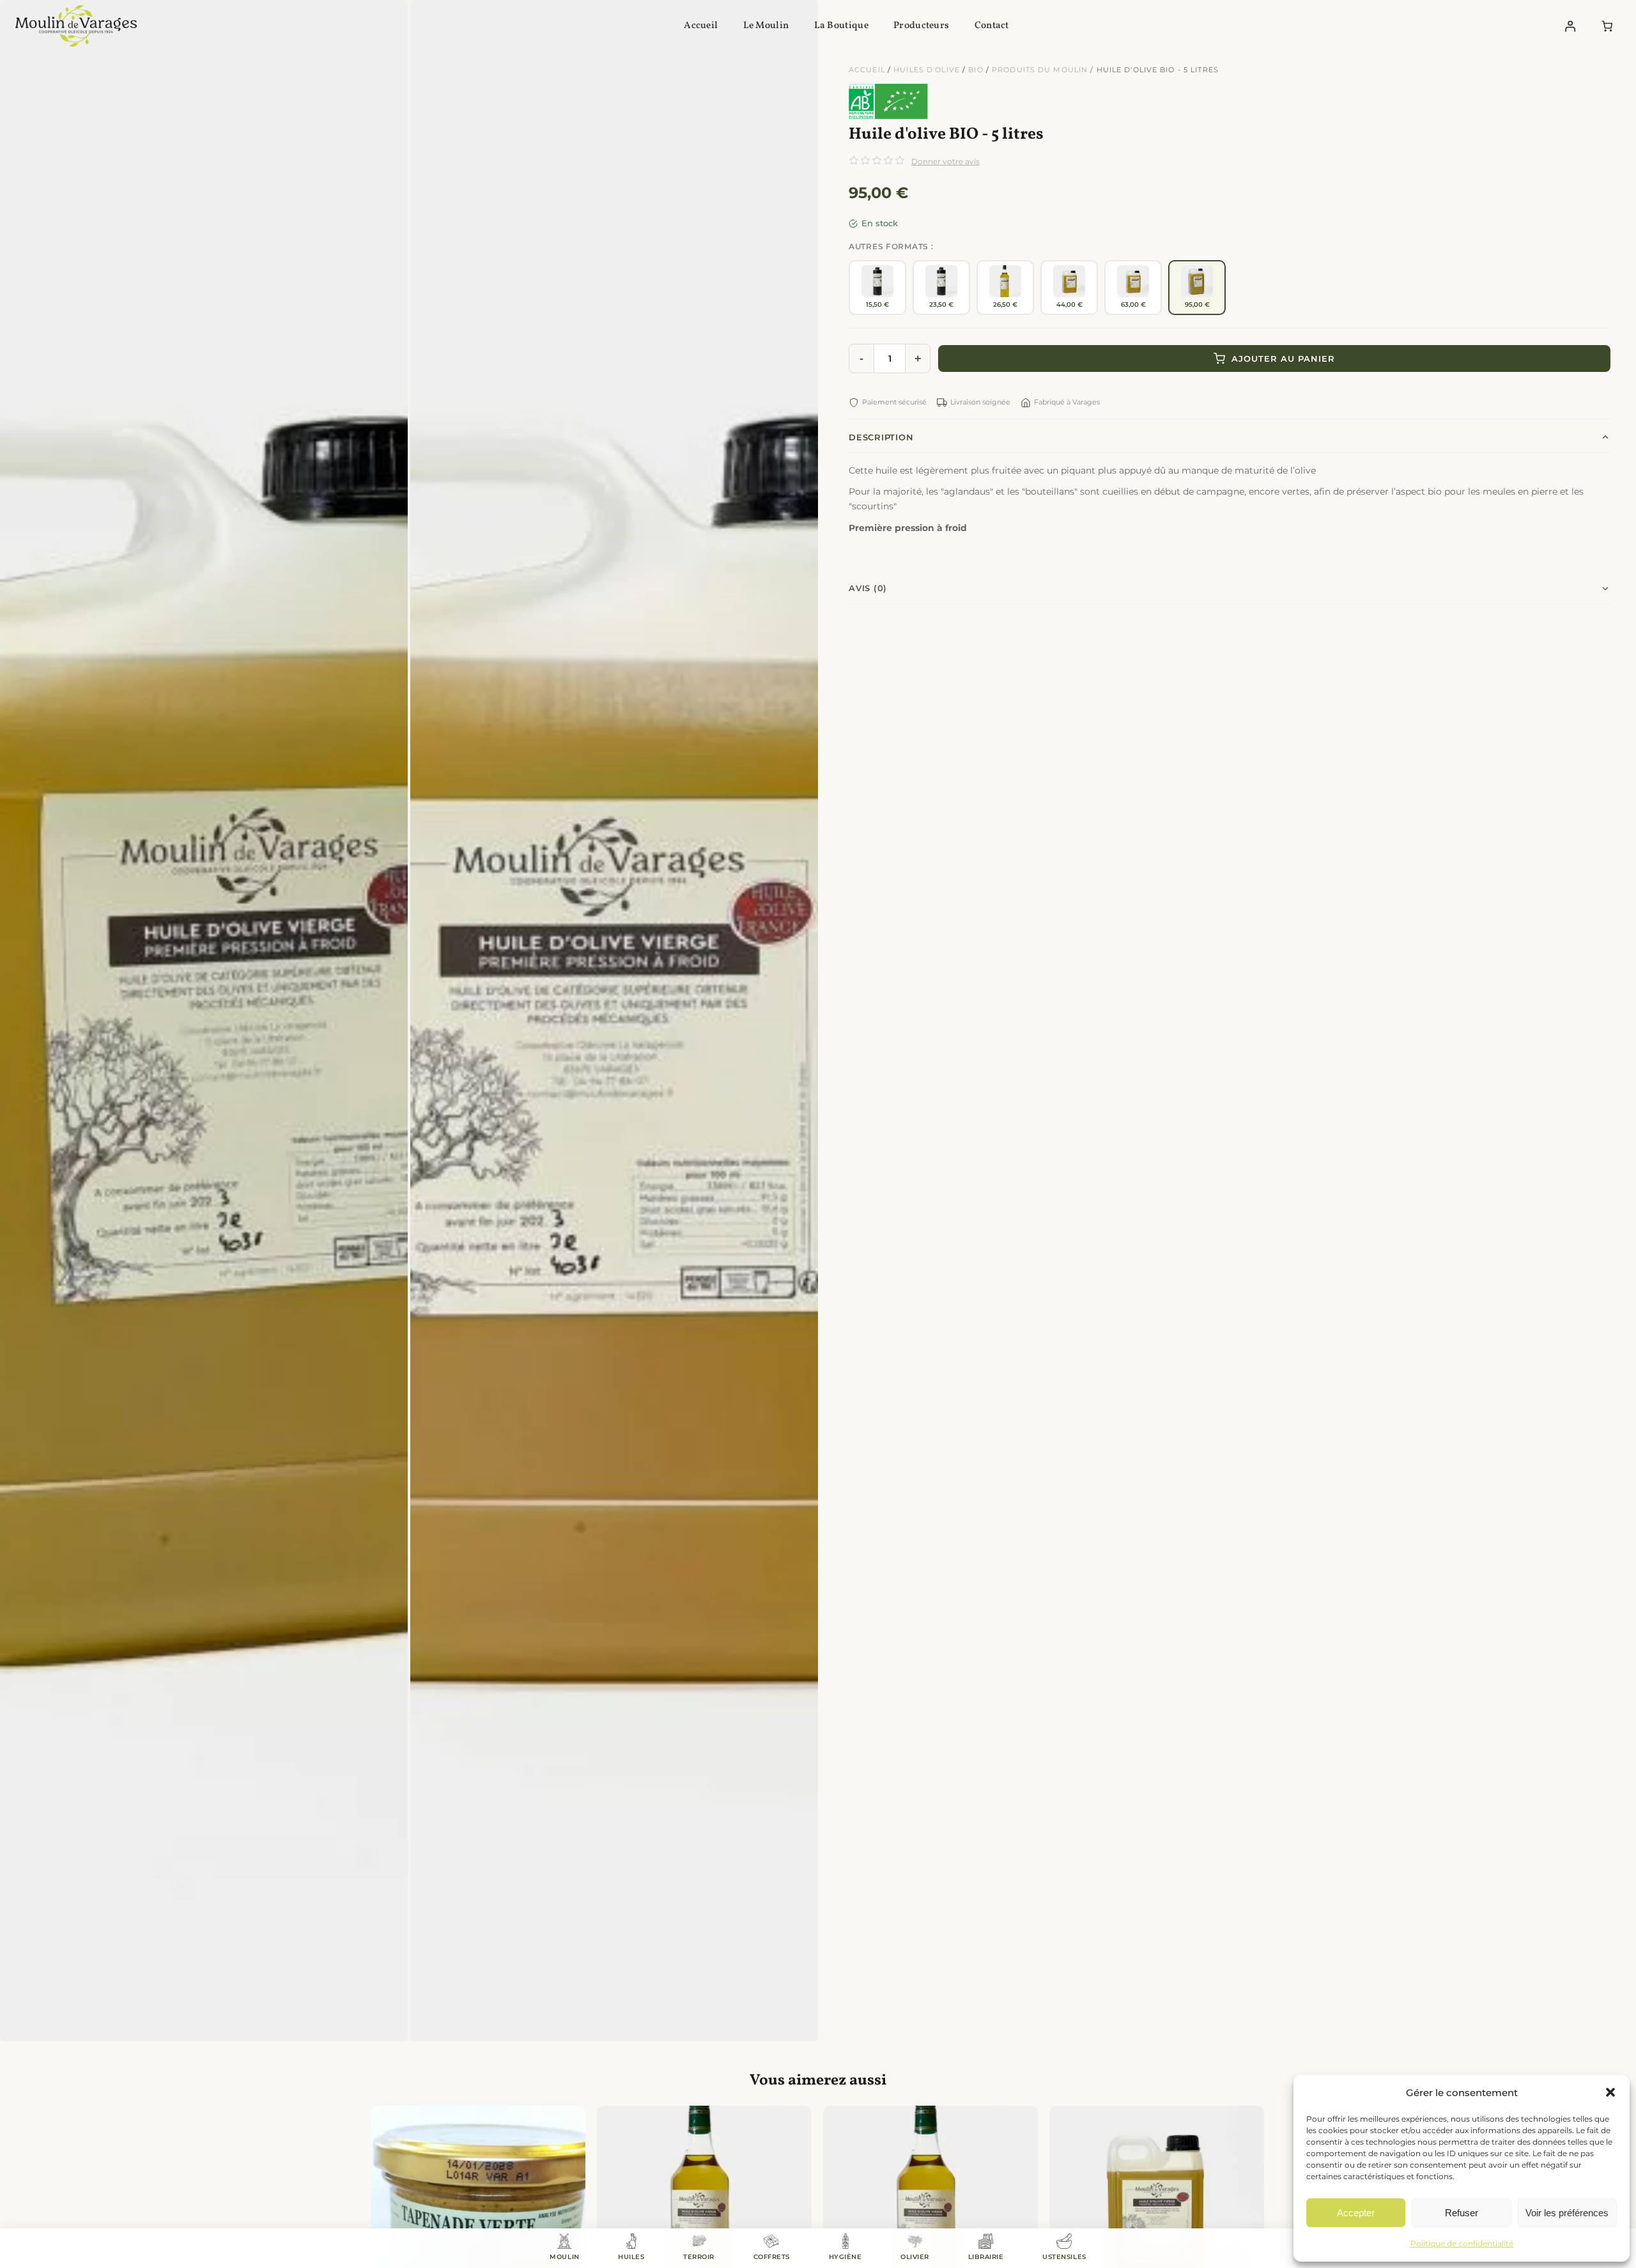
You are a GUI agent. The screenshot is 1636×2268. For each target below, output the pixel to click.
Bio (976, 70)
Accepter (1356, 2213)
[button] (1610, 2092)
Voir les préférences (1567, 2213)
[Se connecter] (1570, 26)
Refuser (1462, 2213)
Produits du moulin (1040, 70)
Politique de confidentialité (1462, 2243)
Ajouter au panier (1283, 359)
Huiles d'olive (927, 70)
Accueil (867, 70)
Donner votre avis (945, 161)
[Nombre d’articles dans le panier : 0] (1608, 26)
